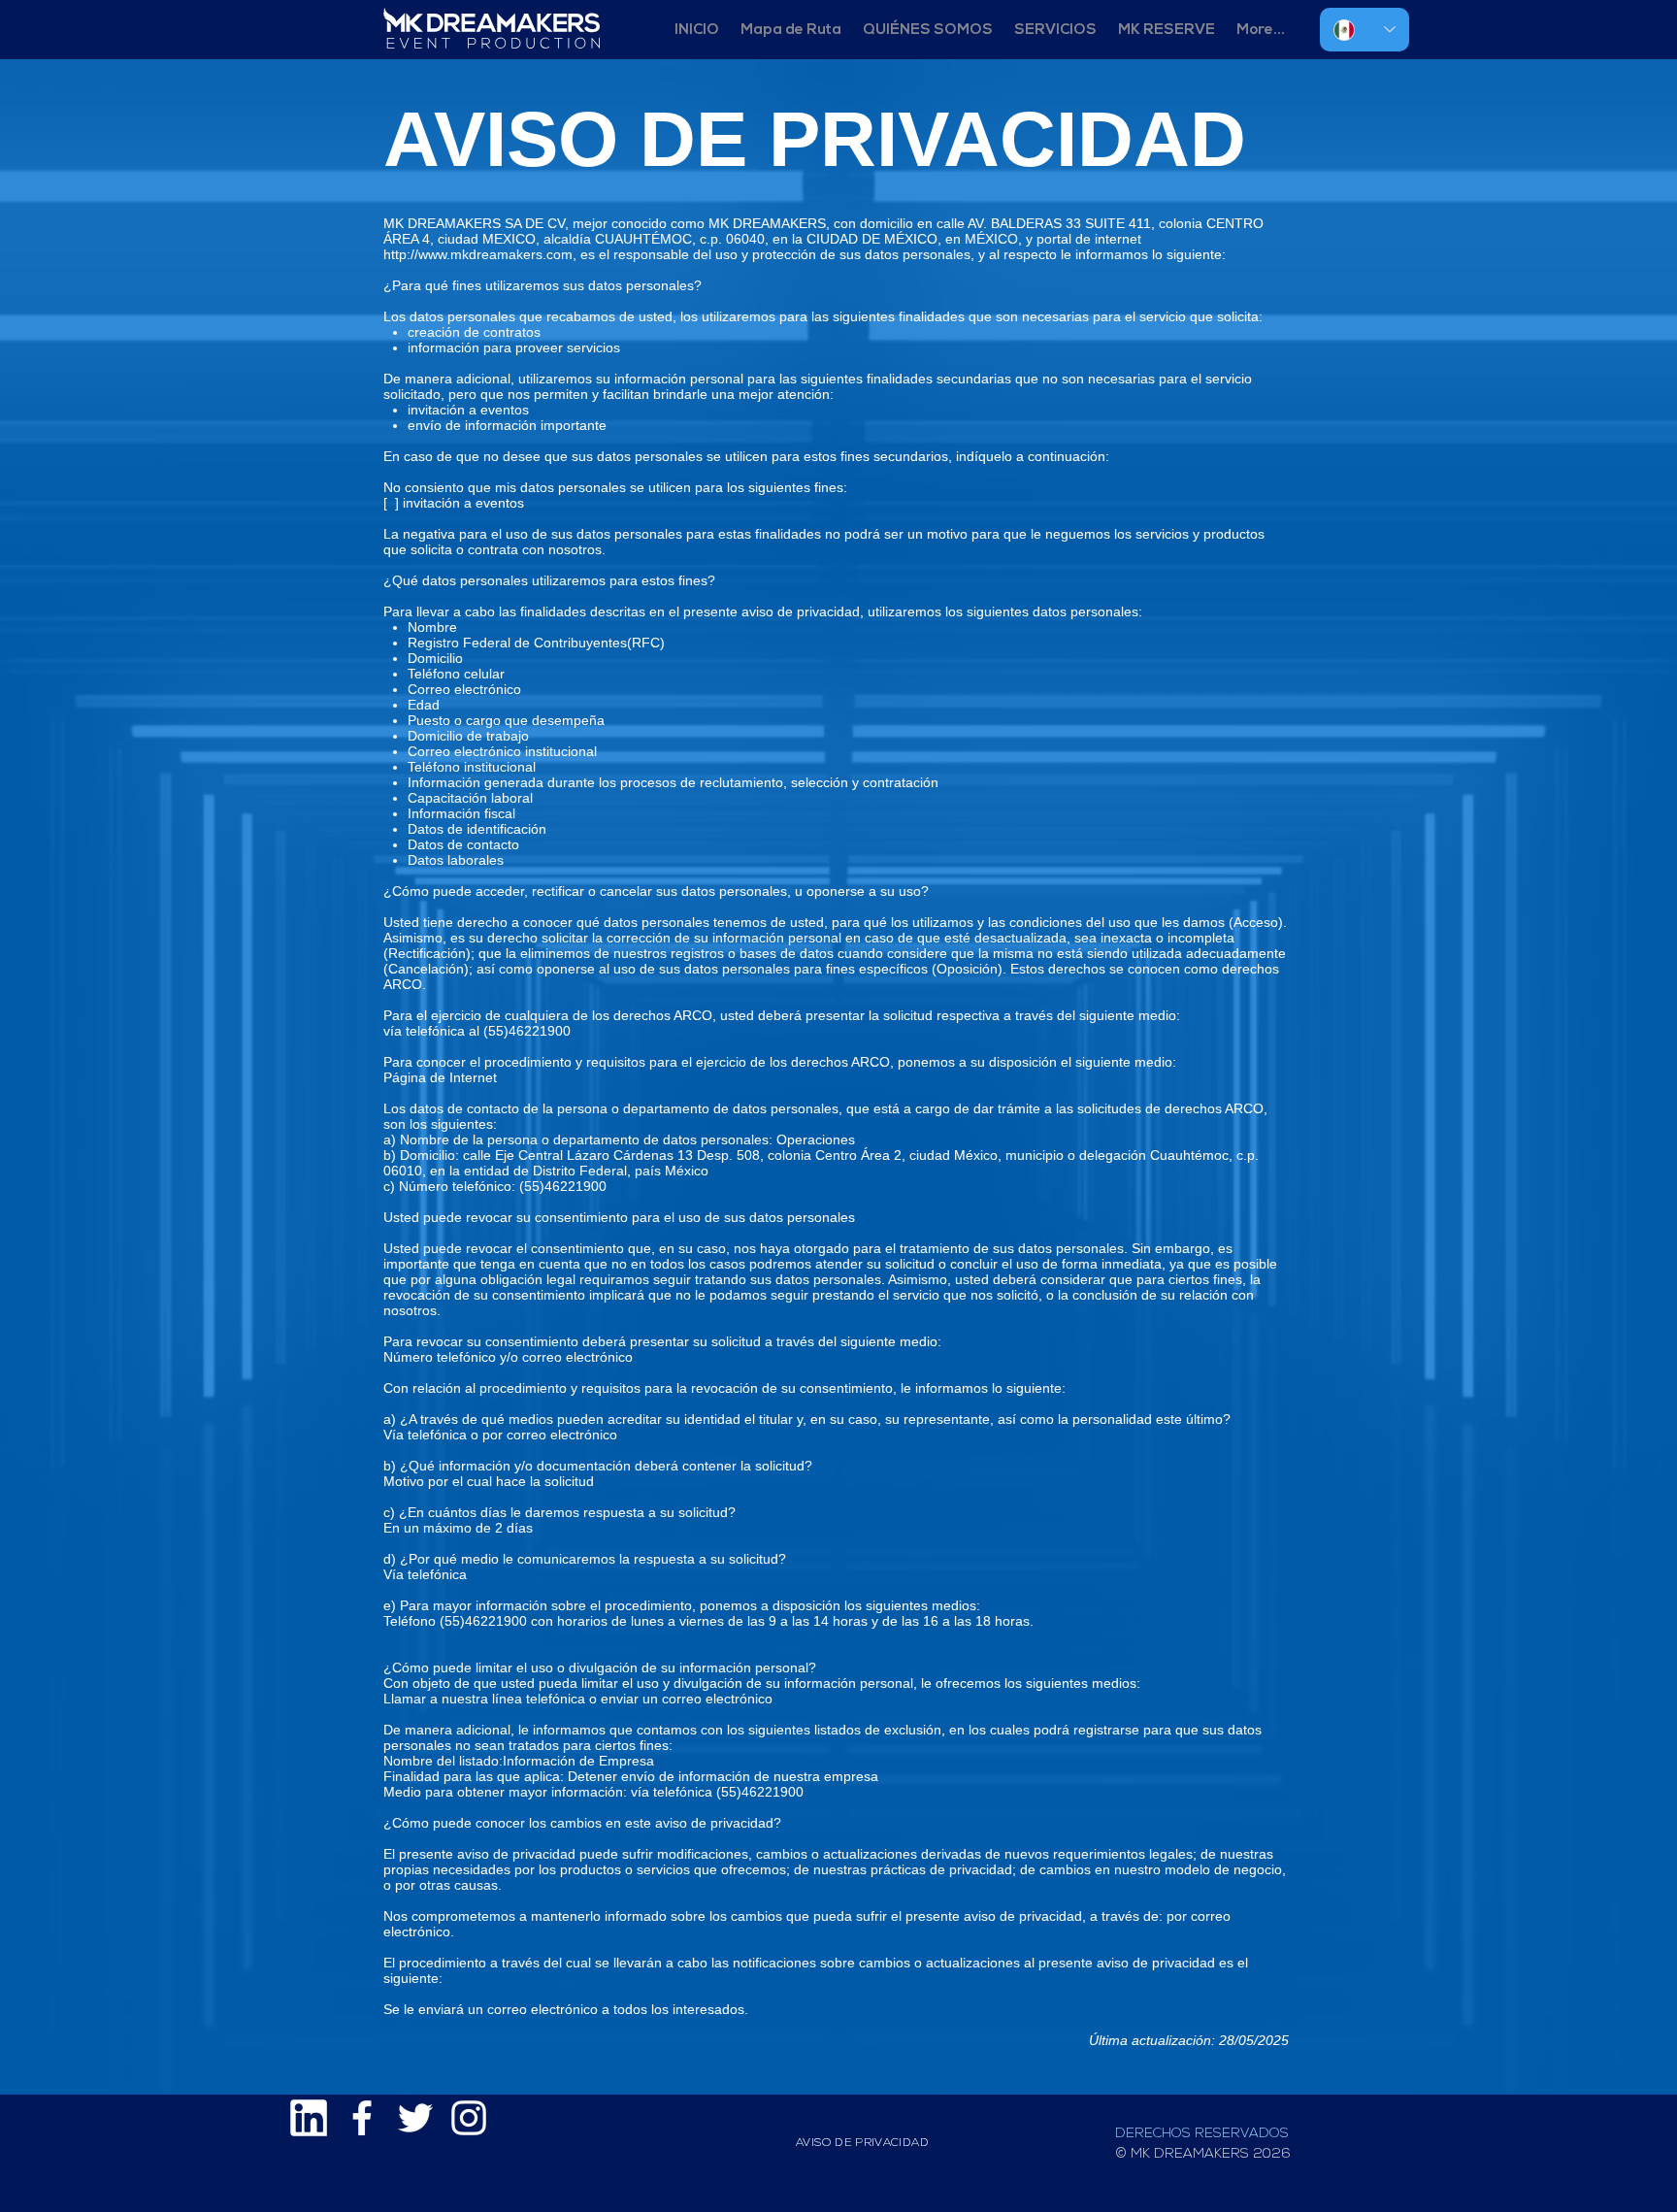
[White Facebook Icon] (362, 2118)
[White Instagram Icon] (469, 2118)
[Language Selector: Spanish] (1365, 30)
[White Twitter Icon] (415, 2118)
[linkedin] (309, 2118)
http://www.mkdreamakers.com (478, 254)
